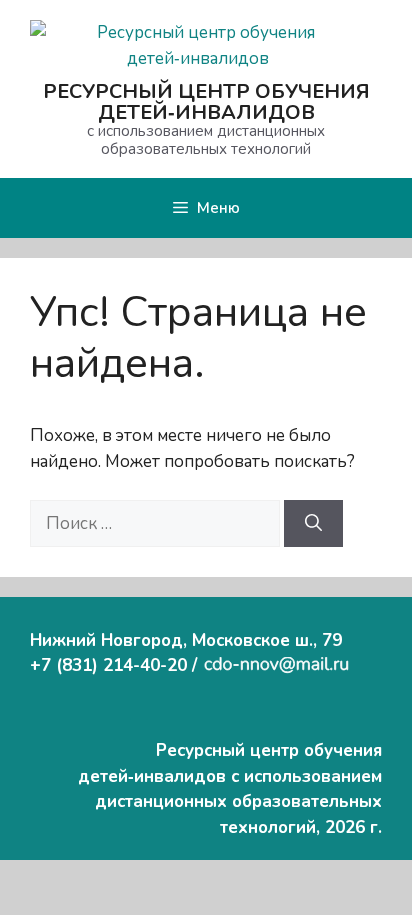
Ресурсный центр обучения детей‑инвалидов (206, 102)
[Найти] (313, 524)
